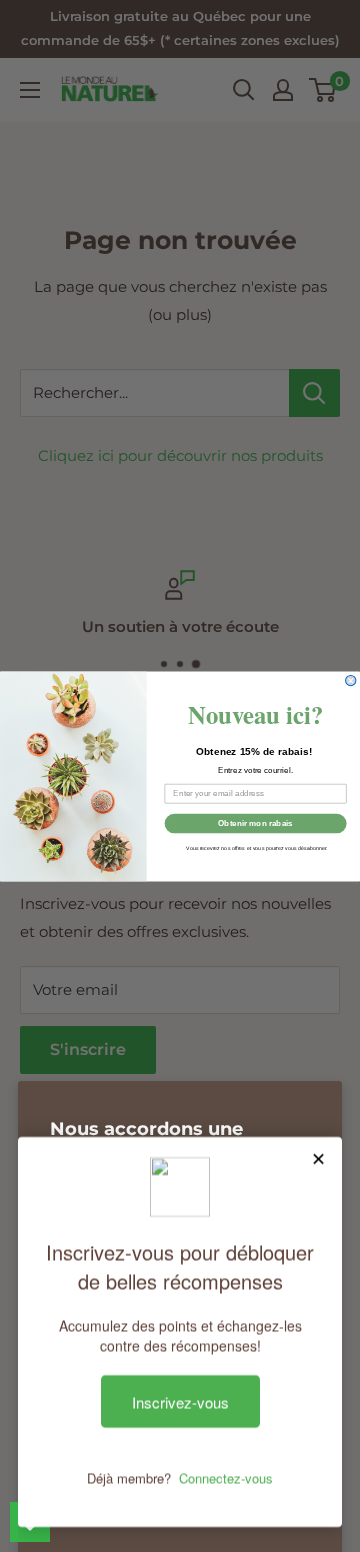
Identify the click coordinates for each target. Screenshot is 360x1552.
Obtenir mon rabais (255, 822)
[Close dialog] (351, 680)
